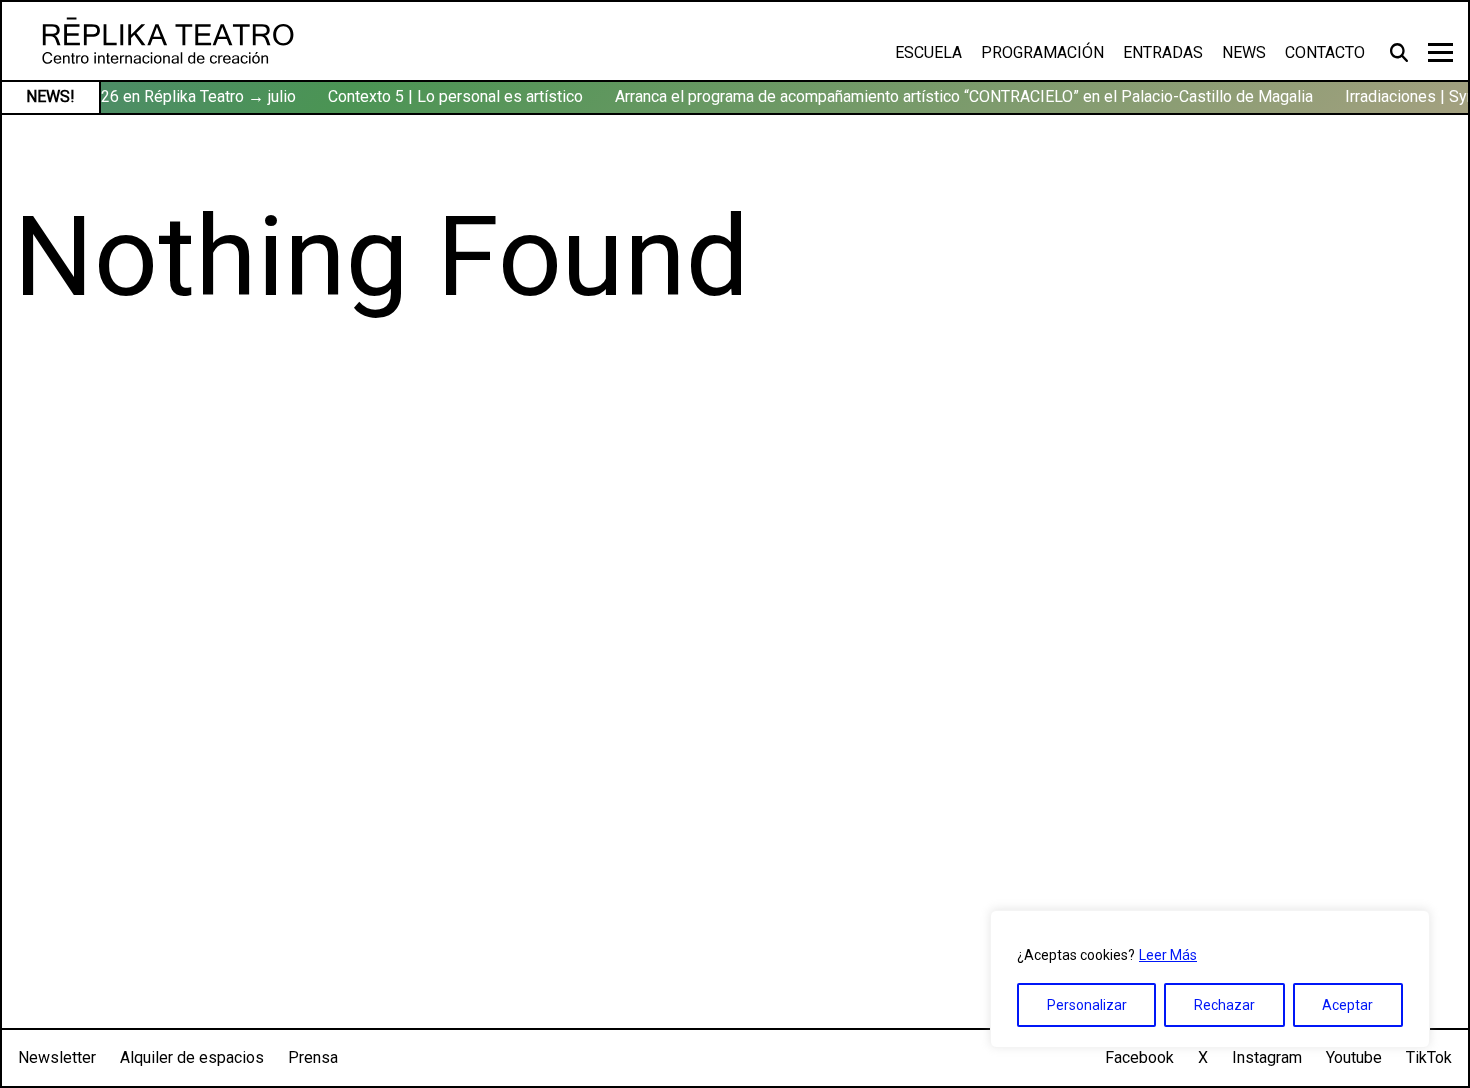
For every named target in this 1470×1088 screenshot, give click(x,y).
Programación (1042, 52)
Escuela (928, 52)
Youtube (1354, 1057)
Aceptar (1347, 1005)
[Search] (1401, 52)
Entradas (1163, 52)
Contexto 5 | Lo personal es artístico (450, 96)
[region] (1210, 979)
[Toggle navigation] (1440, 52)
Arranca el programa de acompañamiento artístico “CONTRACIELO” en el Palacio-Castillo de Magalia (959, 96)
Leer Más (1168, 955)
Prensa (313, 1057)
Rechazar (1224, 1005)
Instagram (1267, 1057)
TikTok (1429, 1057)
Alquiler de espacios (192, 1057)
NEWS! (50, 96)
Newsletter (57, 1057)
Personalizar (1087, 1005)
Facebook (1139, 1057)
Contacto (1325, 52)
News (1244, 52)
